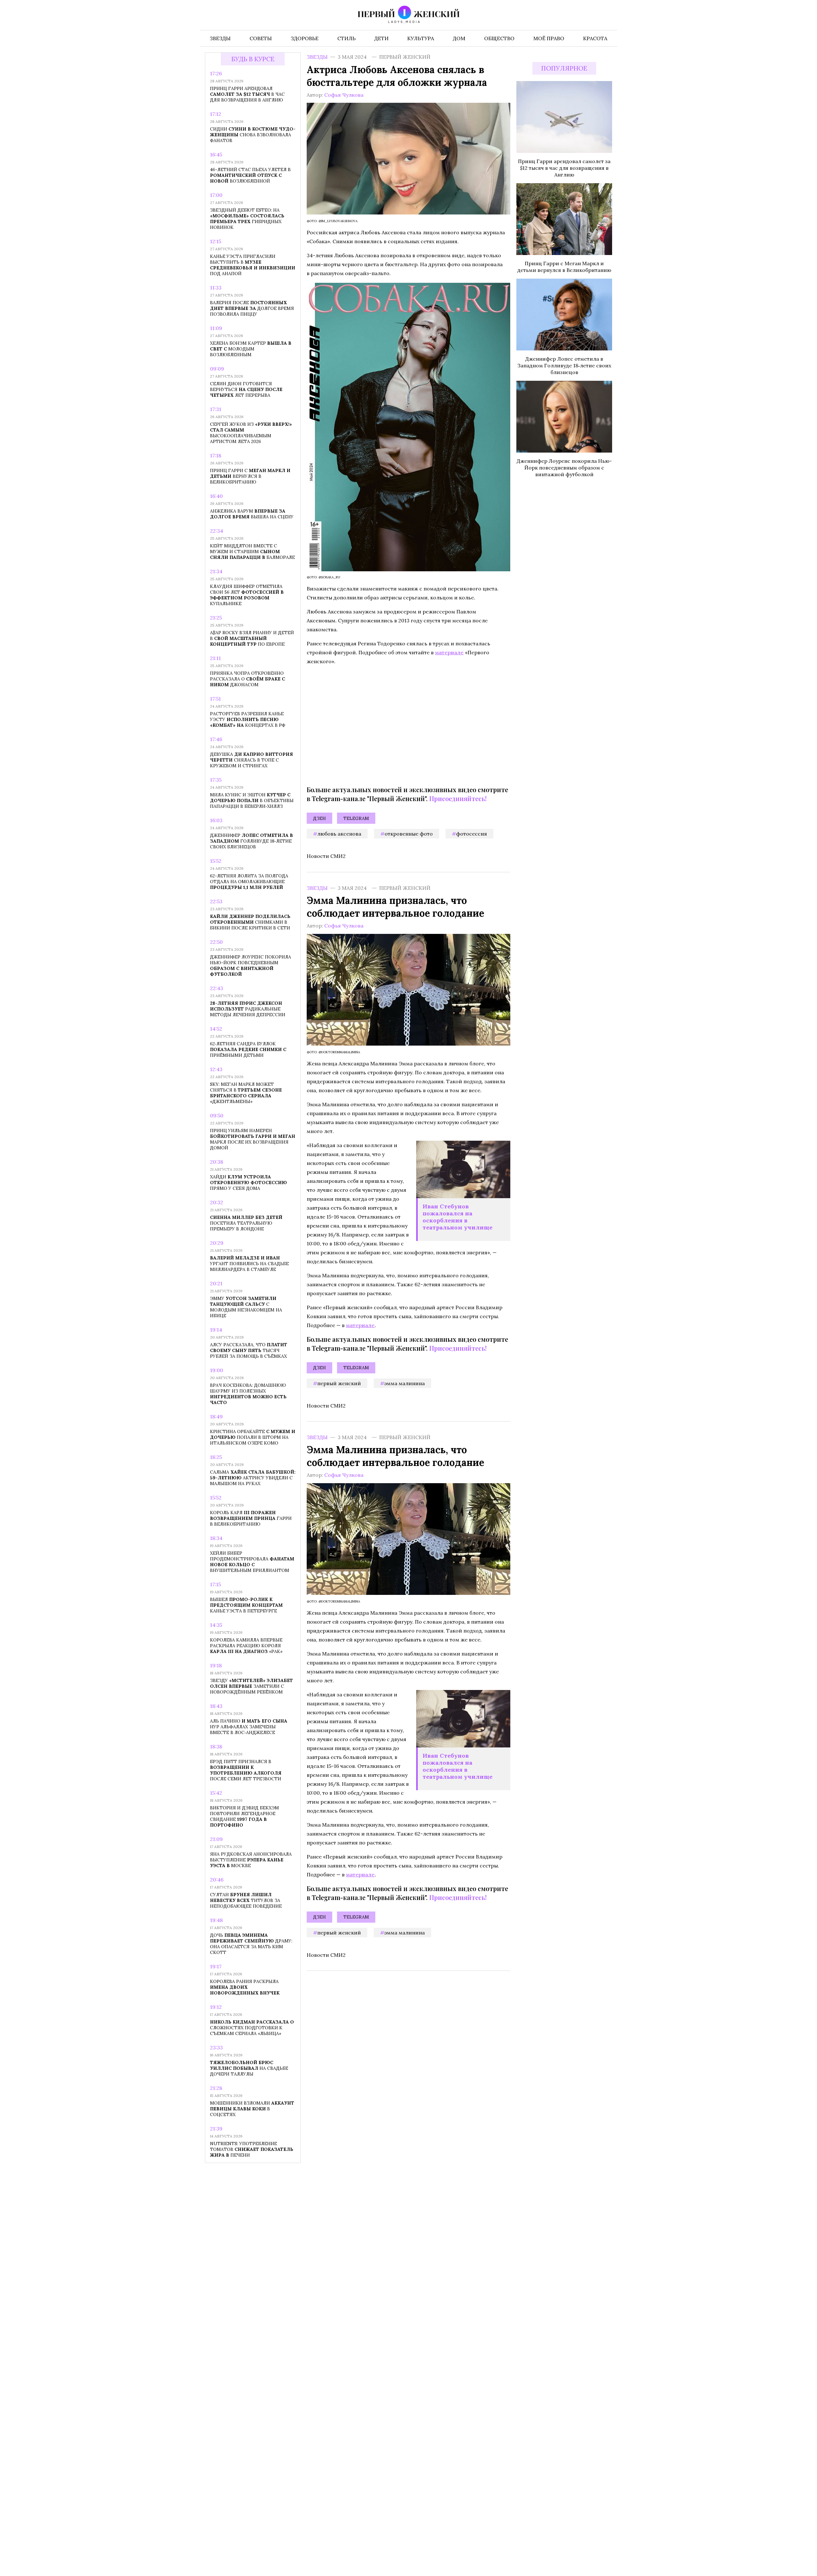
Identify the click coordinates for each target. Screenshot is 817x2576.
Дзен (319, 818)
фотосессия (472, 834)
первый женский (339, 1383)
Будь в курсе (253, 59)
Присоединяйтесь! (458, 798)
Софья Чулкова (344, 95)
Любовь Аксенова (339, 834)
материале (449, 652)
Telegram (356, 818)
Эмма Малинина (405, 1383)
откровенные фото (409, 834)
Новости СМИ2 (326, 856)
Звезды (317, 57)
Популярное (564, 68)
